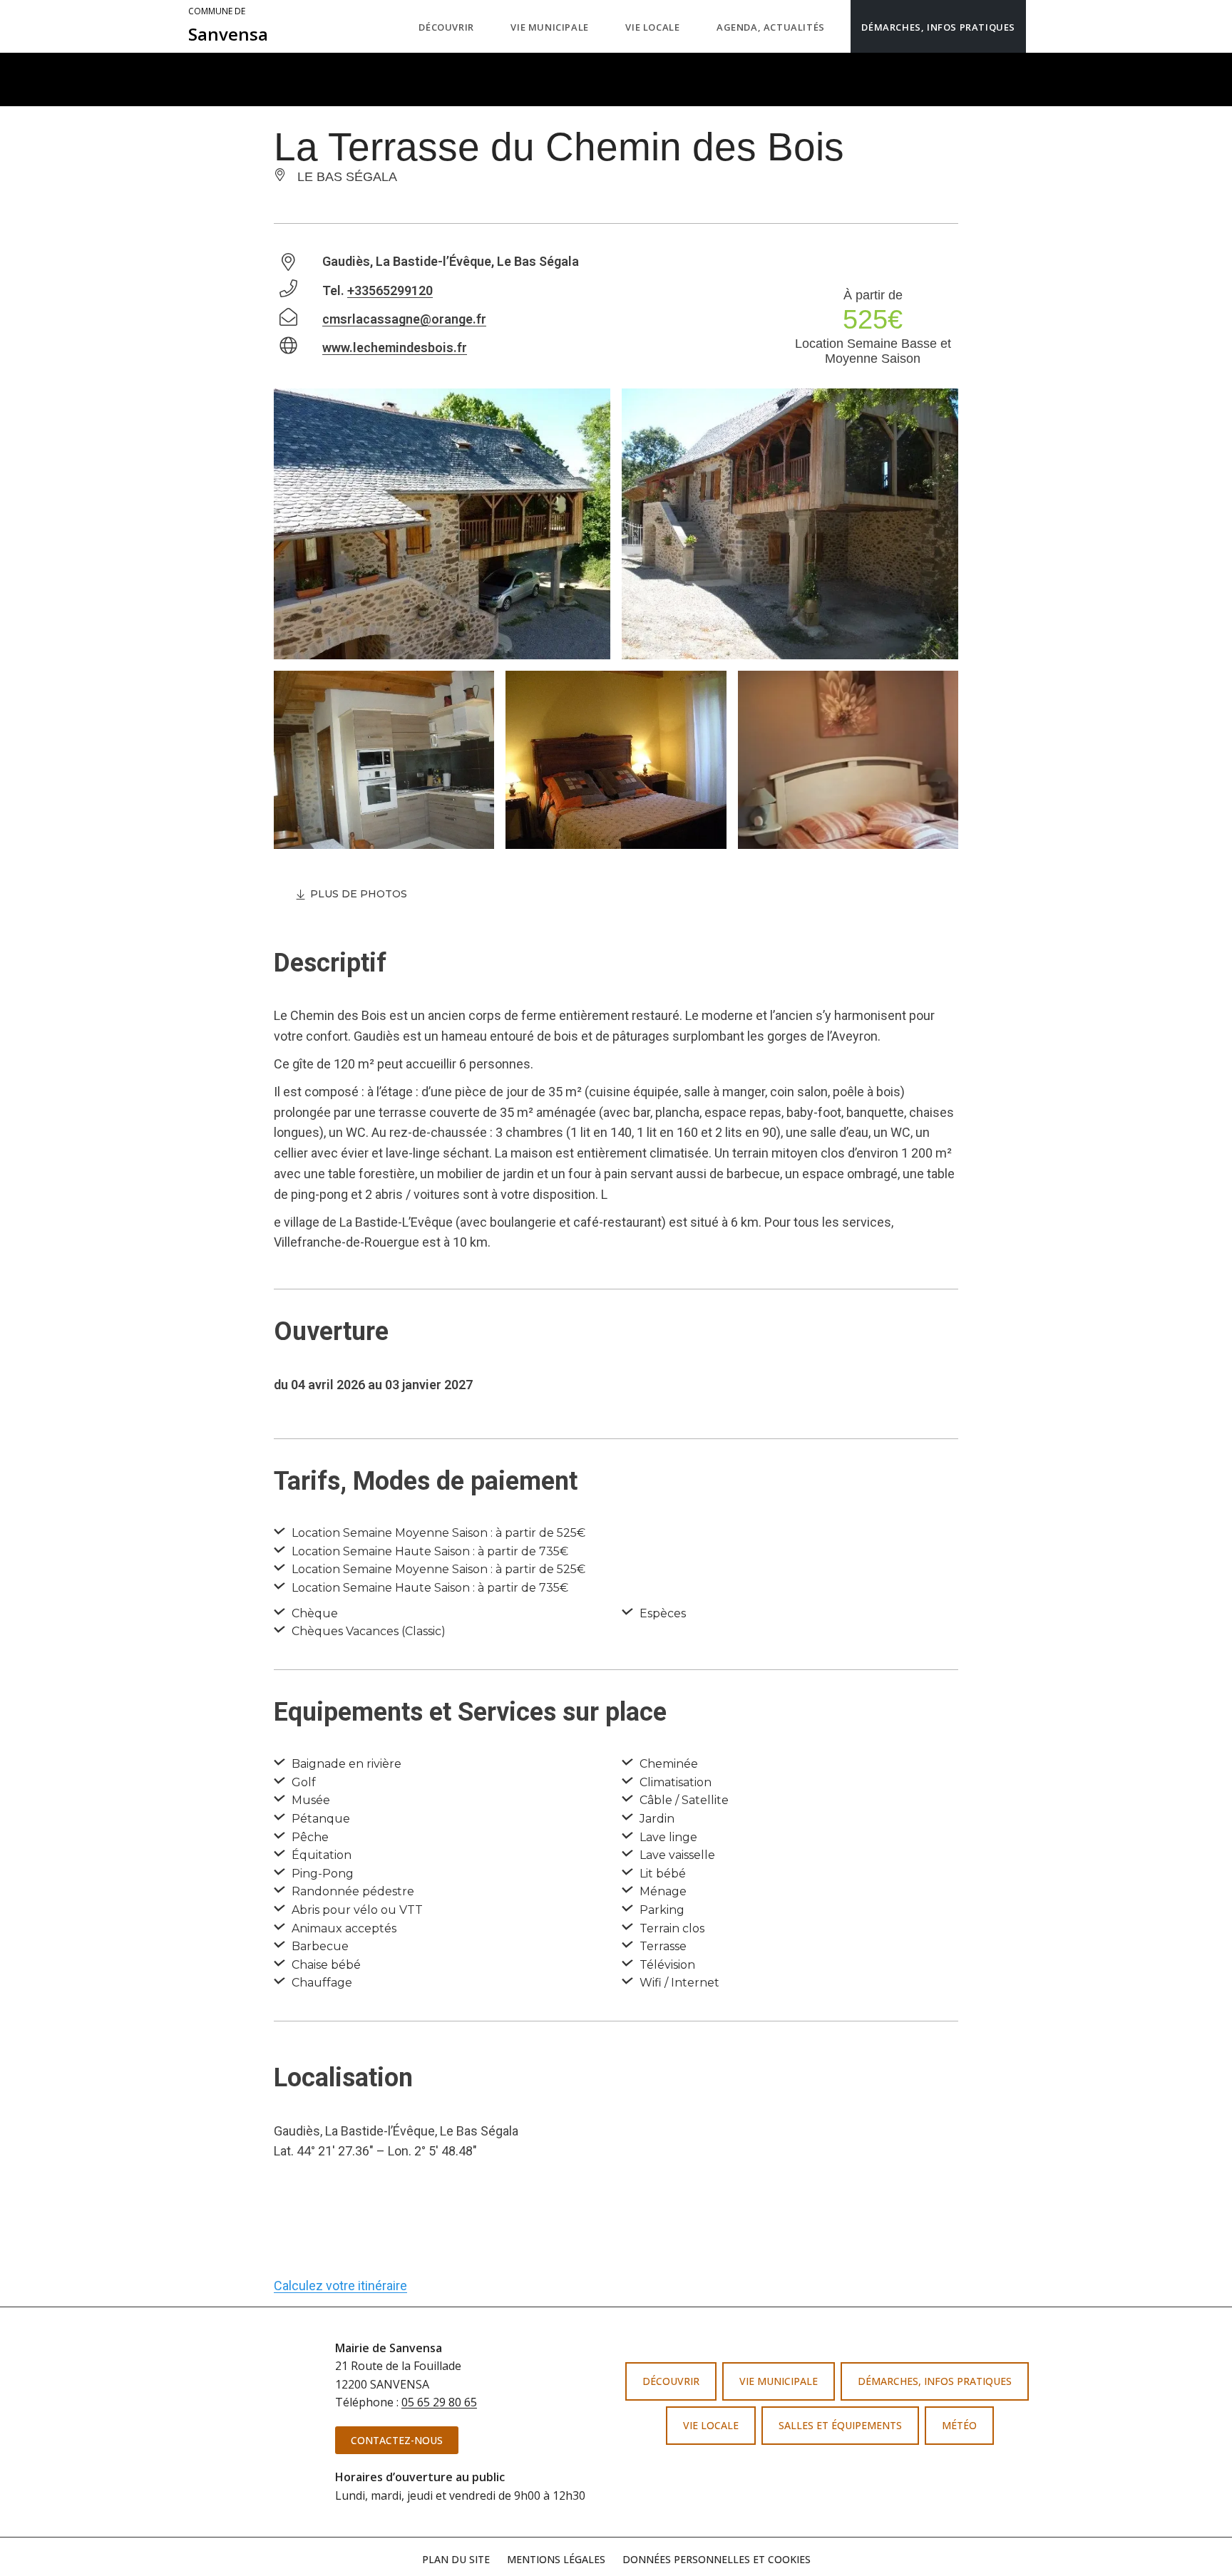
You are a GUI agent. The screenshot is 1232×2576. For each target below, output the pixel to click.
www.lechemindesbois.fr (395, 347)
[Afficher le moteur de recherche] (1040, 26)
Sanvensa (228, 26)
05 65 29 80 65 (439, 2402)
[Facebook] (804, 2473)
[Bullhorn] (850, 2473)
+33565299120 (390, 290)
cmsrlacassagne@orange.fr (404, 319)
